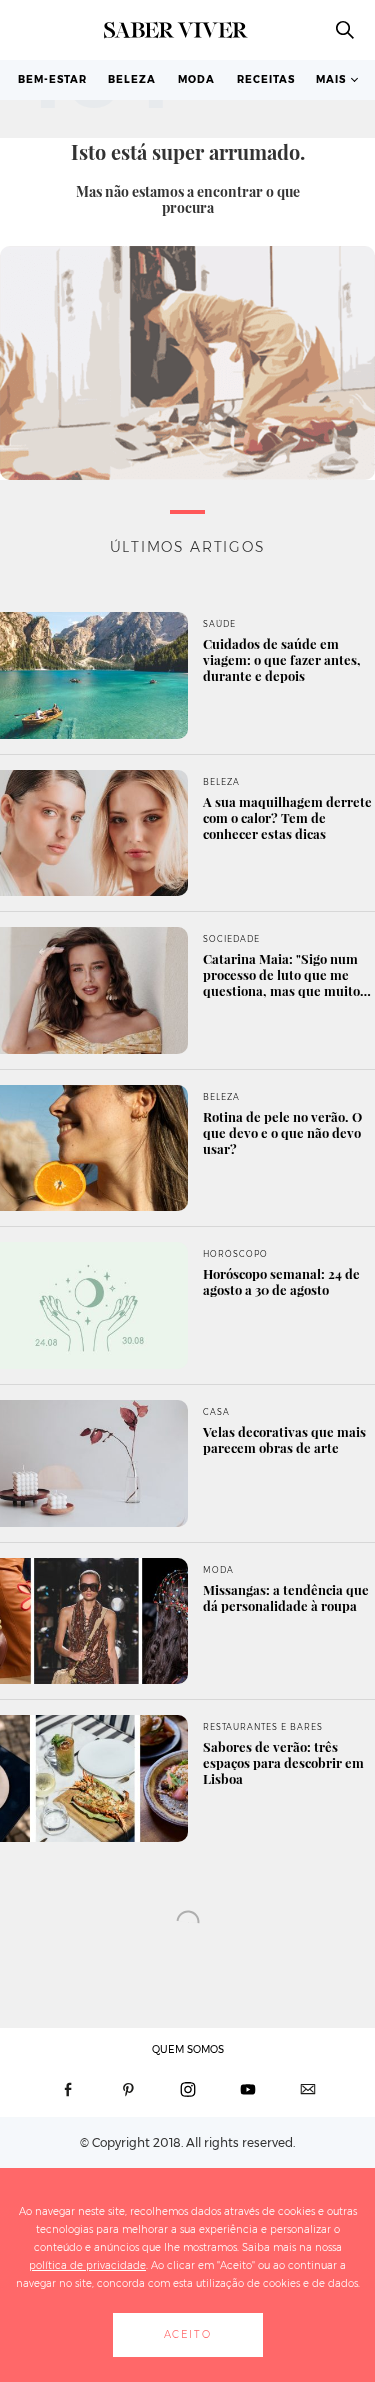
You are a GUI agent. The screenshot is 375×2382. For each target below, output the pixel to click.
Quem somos (188, 2049)
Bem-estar (52, 79)
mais (331, 79)
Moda (196, 79)
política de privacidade (87, 2265)
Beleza (132, 79)
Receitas (266, 79)
